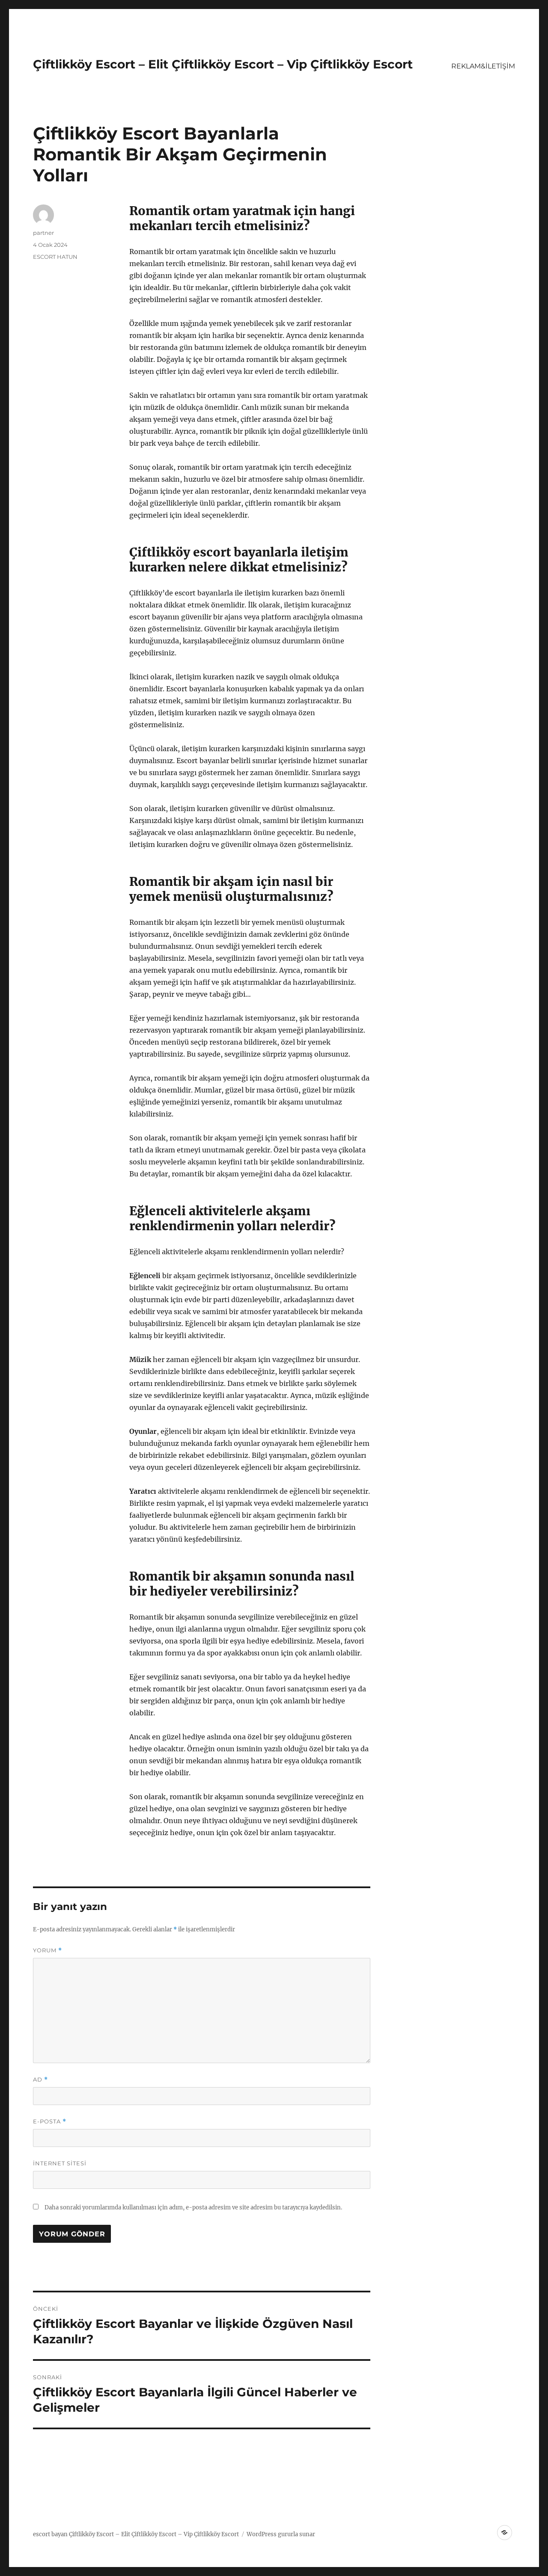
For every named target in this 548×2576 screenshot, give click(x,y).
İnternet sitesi (60, 2163)
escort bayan (50, 2534)
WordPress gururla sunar (281, 2534)
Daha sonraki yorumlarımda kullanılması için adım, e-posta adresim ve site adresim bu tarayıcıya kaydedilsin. (193, 2207)
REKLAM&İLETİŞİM (483, 66)
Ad (40, 2080)
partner (43, 233)
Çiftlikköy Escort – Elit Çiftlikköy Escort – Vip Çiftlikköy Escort (223, 64)
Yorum (48, 1950)
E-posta (50, 2121)
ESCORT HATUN (55, 257)
